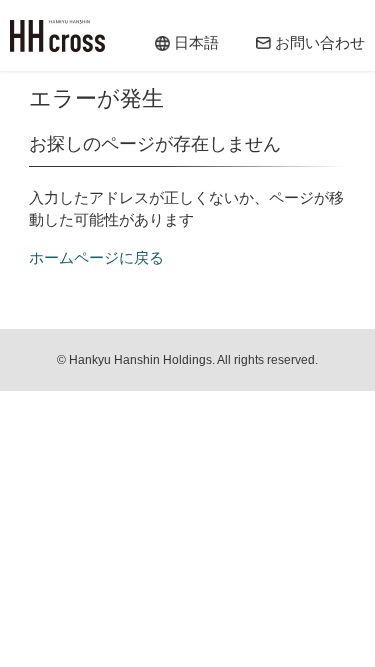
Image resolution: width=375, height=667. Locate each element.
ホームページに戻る (96, 257)
